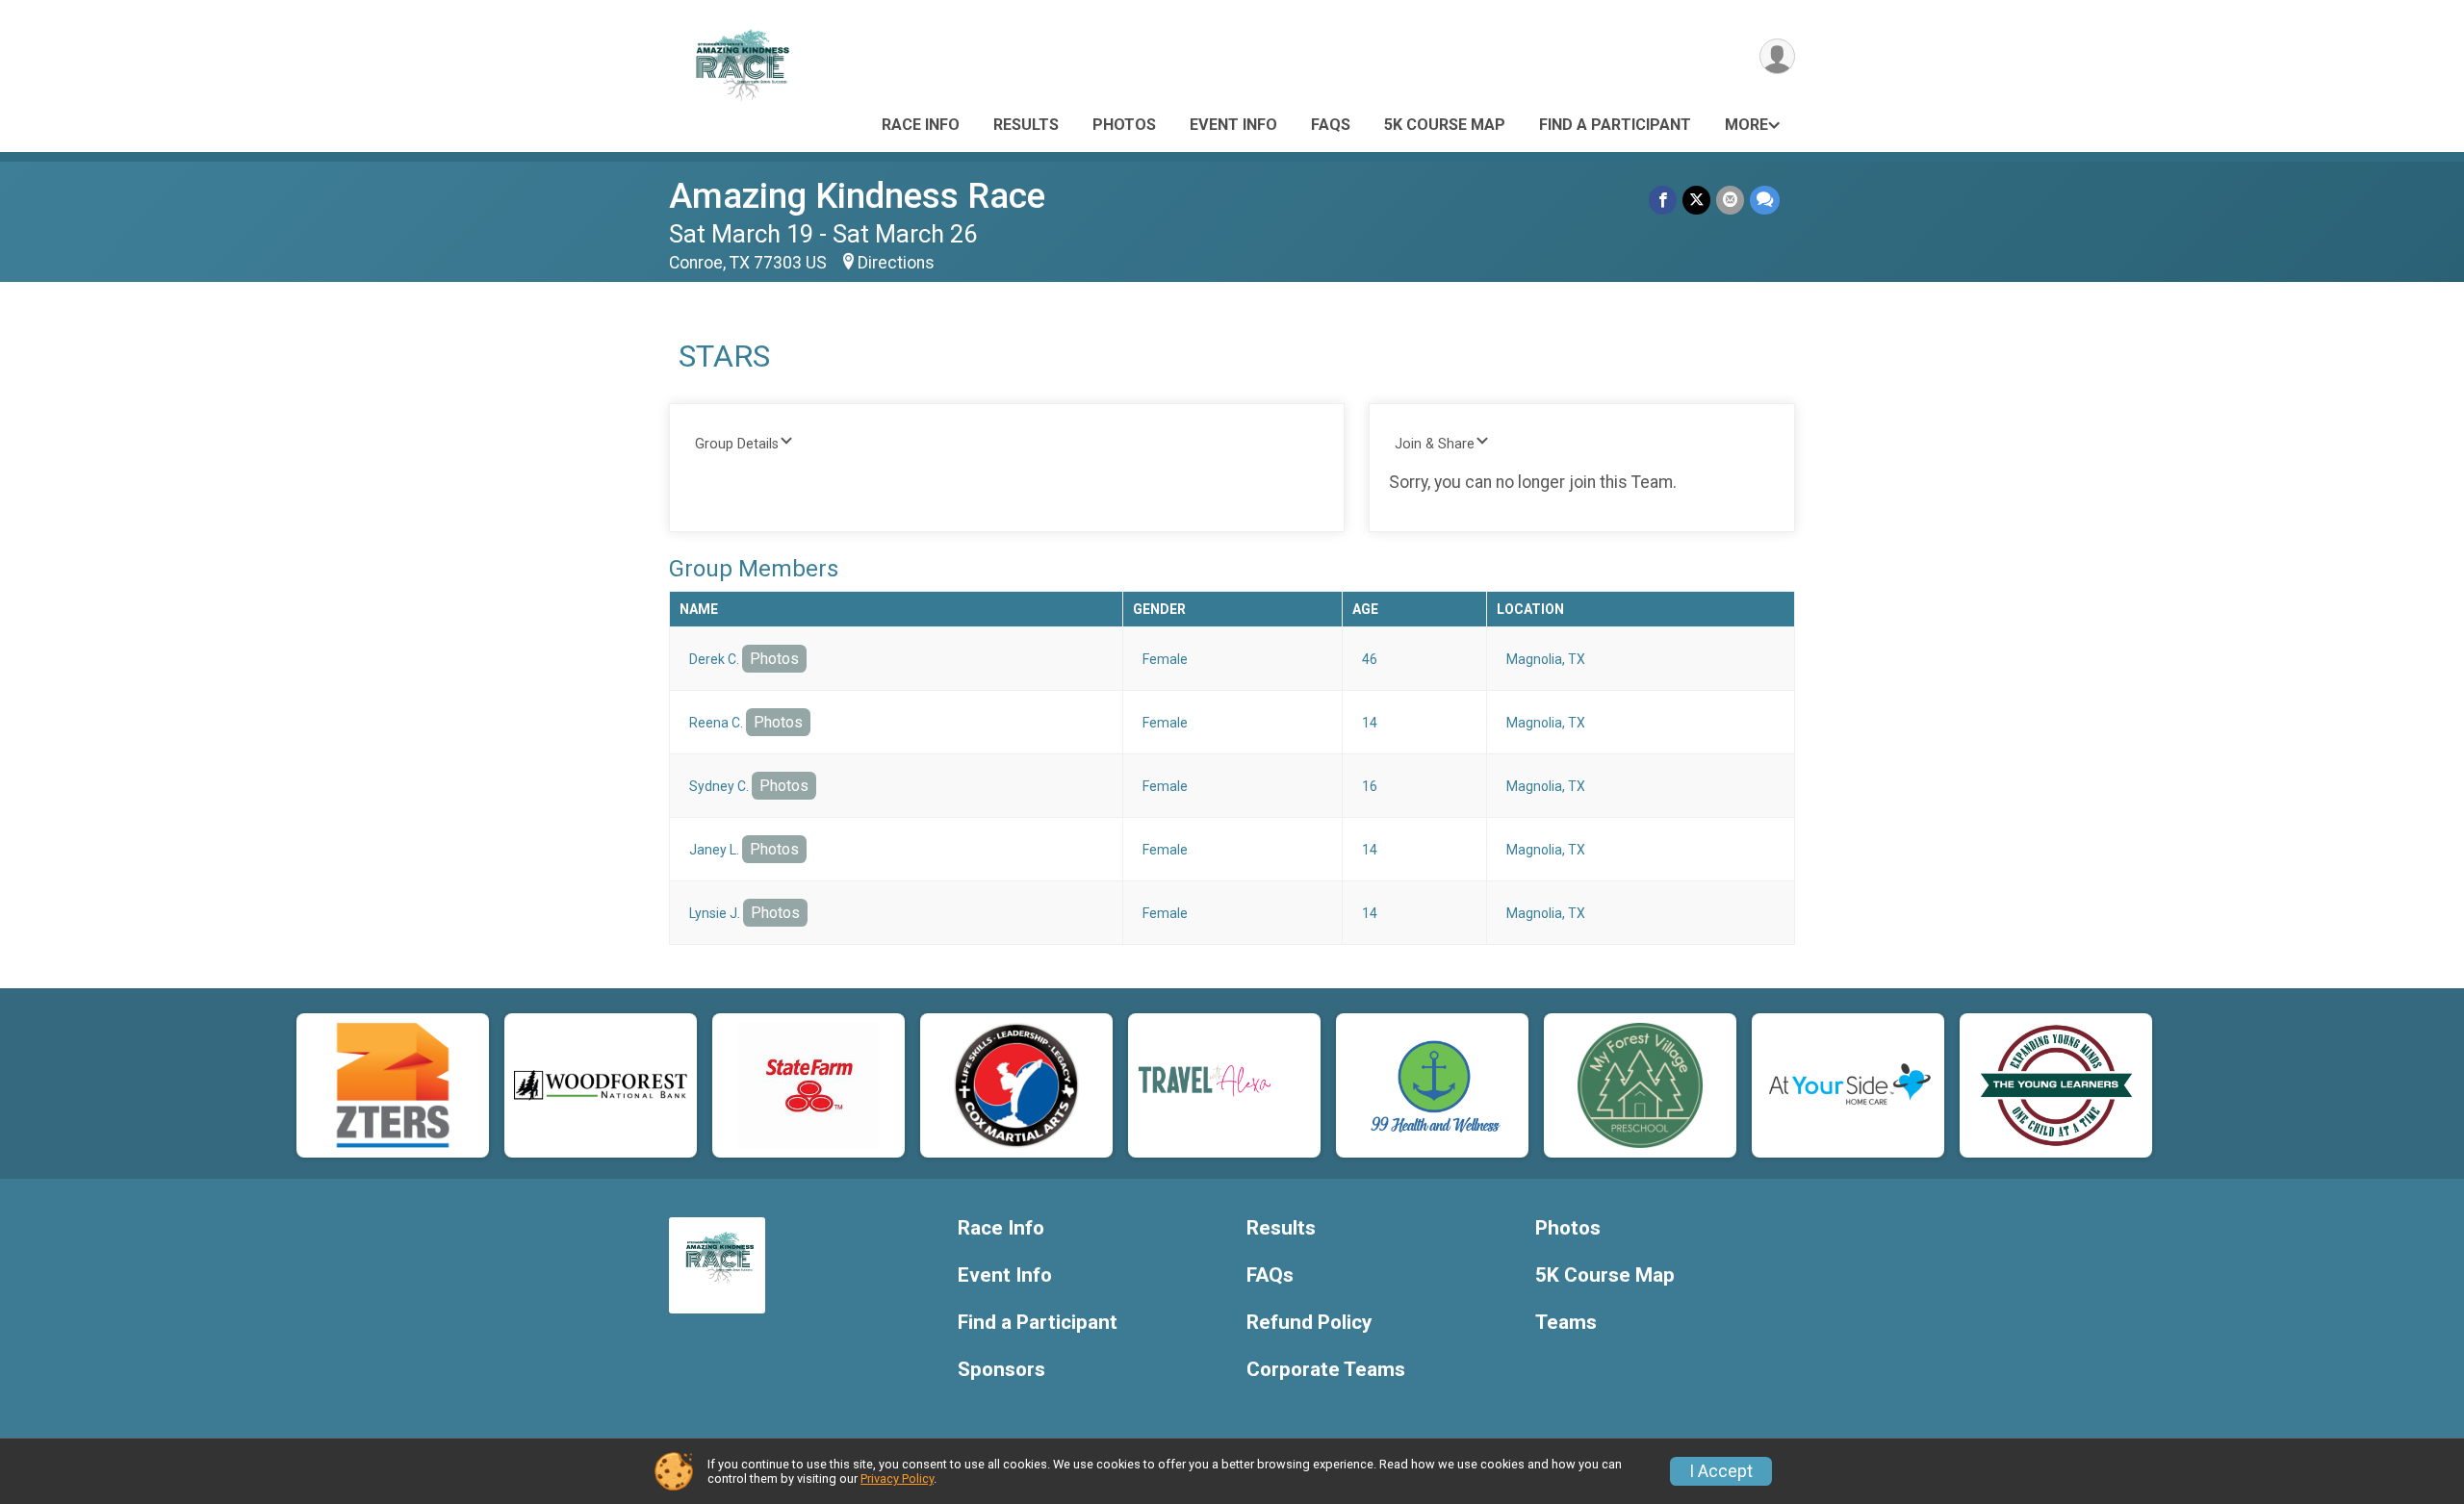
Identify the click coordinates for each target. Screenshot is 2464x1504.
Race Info (921, 125)
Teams (1566, 1323)
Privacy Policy (897, 1479)
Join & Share (1435, 444)
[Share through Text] (1765, 200)
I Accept (1721, 1471)
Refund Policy (1309, 1323)
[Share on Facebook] (1663, 200)
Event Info (1233, 125)
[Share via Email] (1730, 200)
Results (1026, 125)
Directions (896, 263)
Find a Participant (1615, 125)
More (1746, 125)
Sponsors (1001, 1370)
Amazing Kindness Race (857, 196)
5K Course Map (1445, 125)
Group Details (737, 444)
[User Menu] (1777, 56)
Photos (1124, 125)
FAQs (1331, 125)
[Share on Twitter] (1696, 200)
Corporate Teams (1326, 1370)
